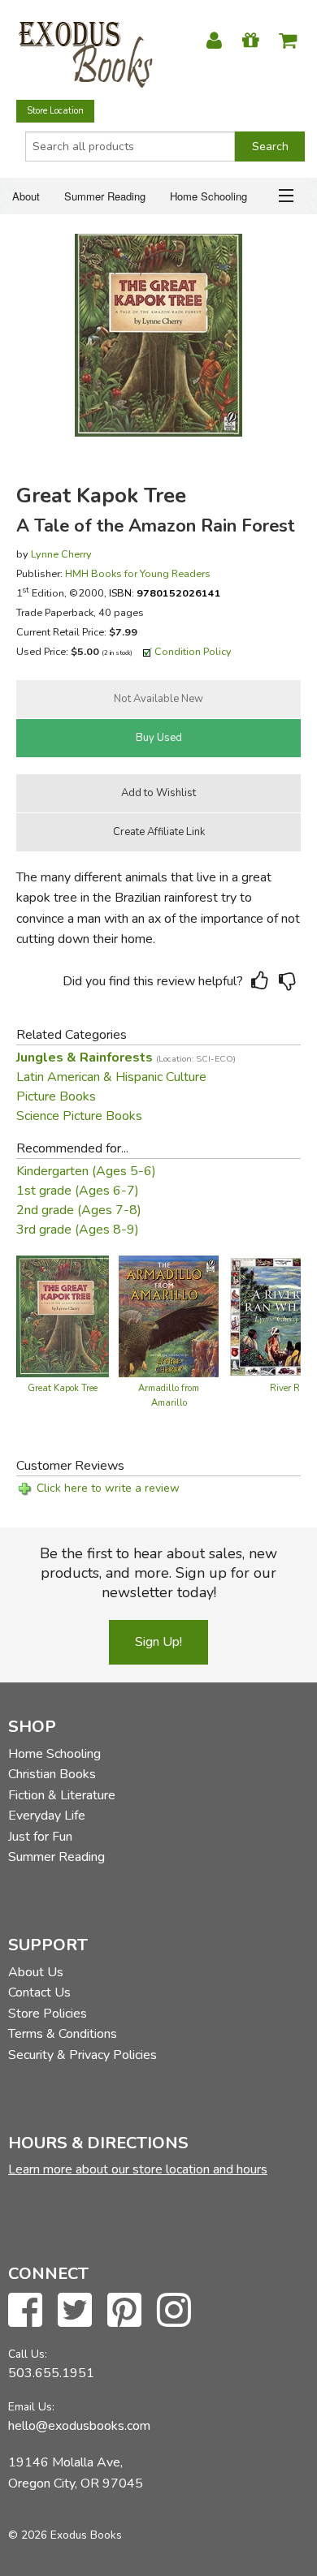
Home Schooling (208, 196)
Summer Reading (105, 196)
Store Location (55, 111)
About (26, 196)
